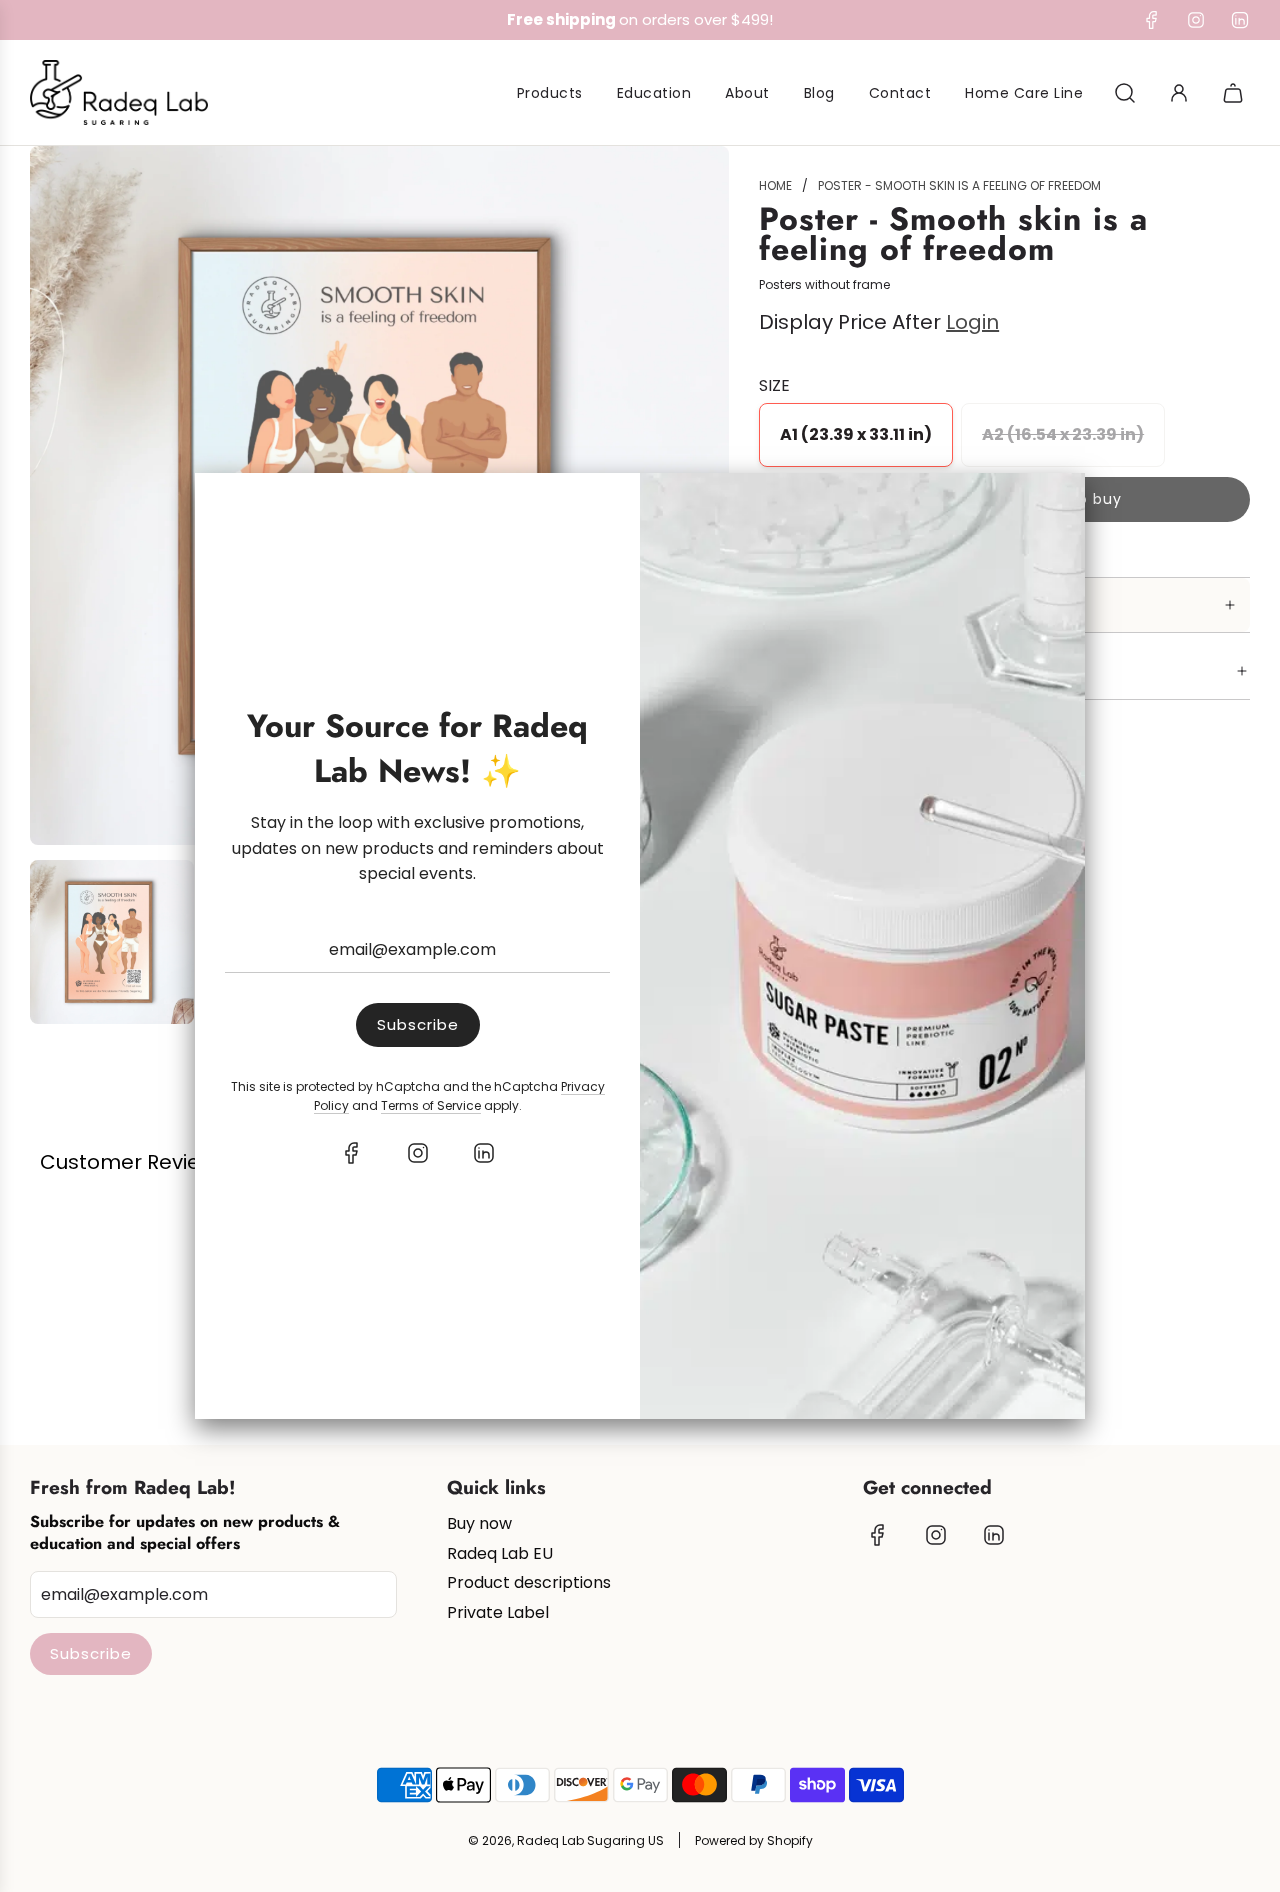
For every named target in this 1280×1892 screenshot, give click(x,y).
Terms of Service (431, 1105)
